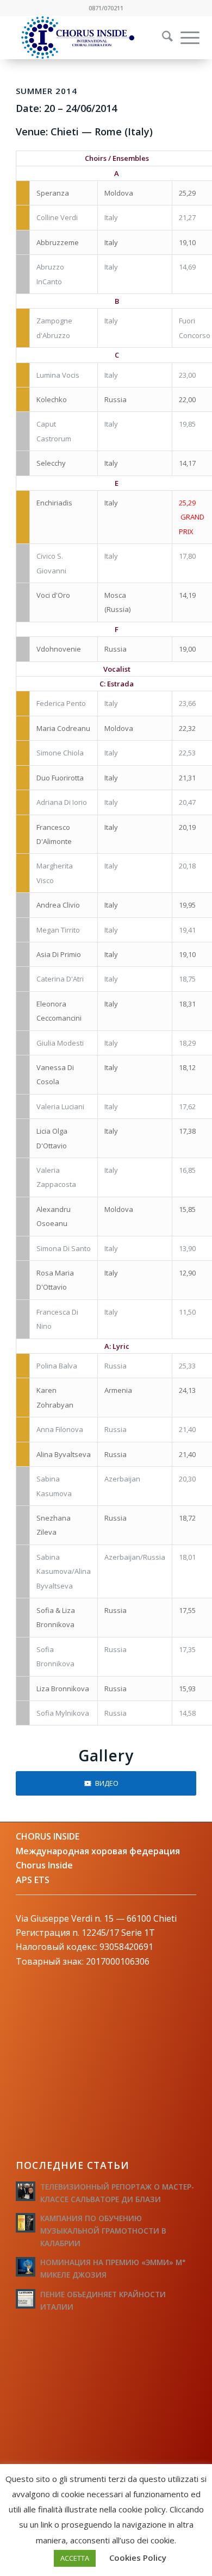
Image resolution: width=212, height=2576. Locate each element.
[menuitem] (160, 37)
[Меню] (185, 37)
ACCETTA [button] (75, 2558)
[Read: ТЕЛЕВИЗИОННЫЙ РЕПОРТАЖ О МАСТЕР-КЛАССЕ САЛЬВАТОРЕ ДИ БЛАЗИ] (26, 2191)
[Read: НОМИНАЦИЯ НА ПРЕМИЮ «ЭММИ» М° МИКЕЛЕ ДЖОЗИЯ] (26, 2267)
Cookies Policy (138, 2558)
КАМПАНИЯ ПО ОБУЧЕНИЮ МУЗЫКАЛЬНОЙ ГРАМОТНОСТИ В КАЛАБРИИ (103, 2231)
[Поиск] (162, 37)
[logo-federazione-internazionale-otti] (88, 37)
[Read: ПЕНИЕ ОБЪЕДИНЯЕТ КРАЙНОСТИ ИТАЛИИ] (26, 2299)
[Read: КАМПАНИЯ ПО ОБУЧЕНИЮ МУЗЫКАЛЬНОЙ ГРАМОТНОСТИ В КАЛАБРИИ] (26, 2223)
